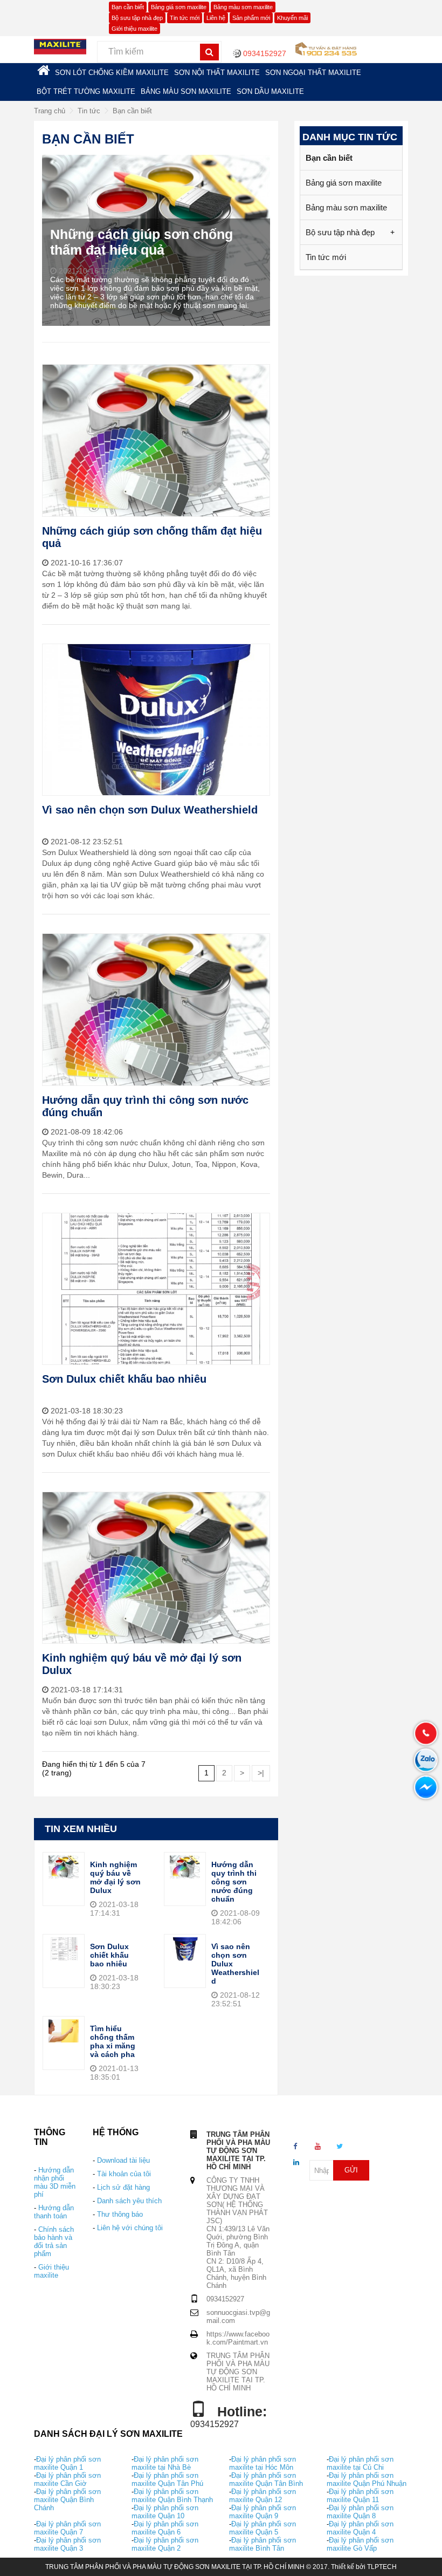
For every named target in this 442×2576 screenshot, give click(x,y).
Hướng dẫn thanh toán (54, 2212)
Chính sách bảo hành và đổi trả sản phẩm (54, 2242)
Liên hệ (216, 18)
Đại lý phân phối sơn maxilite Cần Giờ (67, 2479)
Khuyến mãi (292, 18)
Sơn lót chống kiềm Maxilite (112, 73)
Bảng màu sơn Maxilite (186, 91)
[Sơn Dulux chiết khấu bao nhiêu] (64, 1948)
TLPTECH (382, 2567)
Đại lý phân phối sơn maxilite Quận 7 (67, 2528)
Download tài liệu (123, 2160)
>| (261, 1773)
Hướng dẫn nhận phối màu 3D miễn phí (55, 2182)
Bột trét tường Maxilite (86, 91)
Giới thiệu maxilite (134, 29)
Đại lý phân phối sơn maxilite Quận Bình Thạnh (172, 2496)
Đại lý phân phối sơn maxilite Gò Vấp (360, 2544)
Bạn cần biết (128, 7)
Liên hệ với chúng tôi (130, 2228)
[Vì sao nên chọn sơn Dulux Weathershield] (185, 1948)
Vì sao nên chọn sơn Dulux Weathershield (150, 810)
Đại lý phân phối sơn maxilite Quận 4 (360, 2528)
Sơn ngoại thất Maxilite (313, 73)
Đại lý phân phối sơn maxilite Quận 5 (263, 2528)
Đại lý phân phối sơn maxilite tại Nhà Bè (165, 2463)
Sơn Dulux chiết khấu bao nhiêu (124, 1379)
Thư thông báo (120, 2214)
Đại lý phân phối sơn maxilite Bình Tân (263, 2544)
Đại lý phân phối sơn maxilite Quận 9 (263, 2512)
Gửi (351, 2170)
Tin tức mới (185, 18)
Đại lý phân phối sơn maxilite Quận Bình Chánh (67, 2500)
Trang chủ (50, 111)
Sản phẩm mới (251, 18)
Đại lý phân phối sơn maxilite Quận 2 (165, 2544)
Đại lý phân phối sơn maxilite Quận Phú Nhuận (367, 2479)
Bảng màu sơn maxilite (243, 7)
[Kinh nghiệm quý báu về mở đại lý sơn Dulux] (64, 1866)
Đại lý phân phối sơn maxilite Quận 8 (360, 2512)
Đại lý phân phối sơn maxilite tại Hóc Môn (263, 2463)
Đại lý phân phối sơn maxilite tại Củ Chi (360, 2463)
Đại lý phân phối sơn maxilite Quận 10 (165, 2512)
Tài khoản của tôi (124, 2174)
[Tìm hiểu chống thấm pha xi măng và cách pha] (64, 2030)
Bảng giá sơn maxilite (179, 7)
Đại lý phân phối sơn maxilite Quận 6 (165, 2528)
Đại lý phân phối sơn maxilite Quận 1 (67, 2463)
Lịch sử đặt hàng (123, 2187)
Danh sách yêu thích (129, 2201)
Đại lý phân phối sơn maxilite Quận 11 (360, 2496)
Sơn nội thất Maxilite (217, 73)
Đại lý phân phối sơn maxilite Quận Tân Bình (266, 2479)
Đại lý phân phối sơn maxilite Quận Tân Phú (167, 2479)
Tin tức (89, 111)
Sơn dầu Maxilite (270, 91)
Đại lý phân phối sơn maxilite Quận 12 (263, 2496)
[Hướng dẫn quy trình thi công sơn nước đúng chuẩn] (185, 1866)
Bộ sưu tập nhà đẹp (137, 18)
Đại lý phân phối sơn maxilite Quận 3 (67, 2544)
